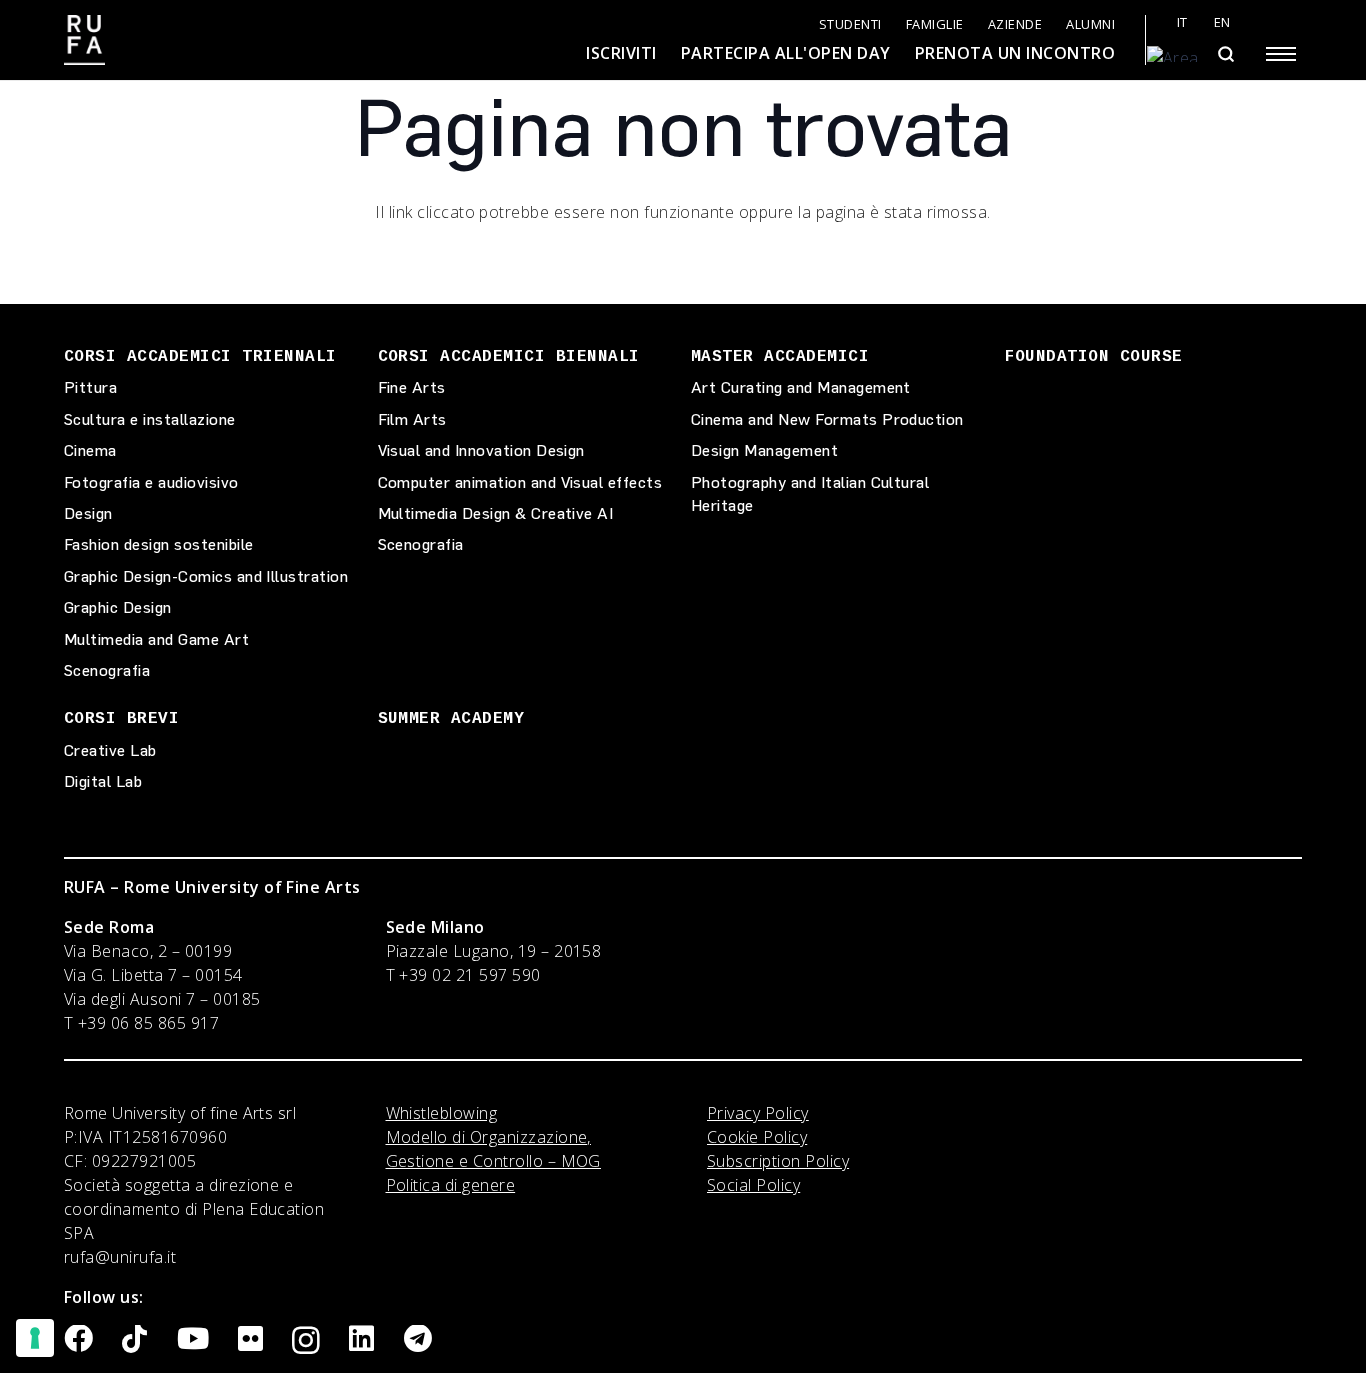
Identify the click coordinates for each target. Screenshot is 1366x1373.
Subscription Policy (778, 1161)
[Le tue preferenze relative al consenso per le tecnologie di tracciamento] (35, 1338)
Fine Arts (412, 387)
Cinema (90, 450)
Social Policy (753, 1185)
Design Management (764, 450)
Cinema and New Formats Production (827, 419)
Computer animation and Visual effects (520, 482)
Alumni (1090, 24)
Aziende (1015, 24)
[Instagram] (306, 1341)
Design (88, 513)
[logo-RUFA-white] (84, 40)
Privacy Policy (758, 1113)
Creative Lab (110, 750)
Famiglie (935, 24)
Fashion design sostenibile (158, 544)
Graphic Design (118, 607)
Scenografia (107, 670)
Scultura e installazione (150, 419)
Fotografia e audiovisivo (151, 482)
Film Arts (412, 419)
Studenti (850, 24)
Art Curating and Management (801, 387)
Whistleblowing (442, 1113)
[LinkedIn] (361, 1339)
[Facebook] (78, 1339)
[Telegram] (418, 1339)
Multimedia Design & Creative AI (496, 513)
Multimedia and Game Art (156, 639)
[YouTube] (193, 1339)
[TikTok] (134, 1339)
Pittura (90, 387)
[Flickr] (250, 1339)
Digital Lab (103, 781)
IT (1182, 22)
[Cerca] (1225, 54)
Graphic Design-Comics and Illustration (206, 576)
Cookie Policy (757, 1137)
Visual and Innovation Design (481, 450)
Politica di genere (451, 1185)
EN (1222, 22)
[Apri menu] (1281, 54)
